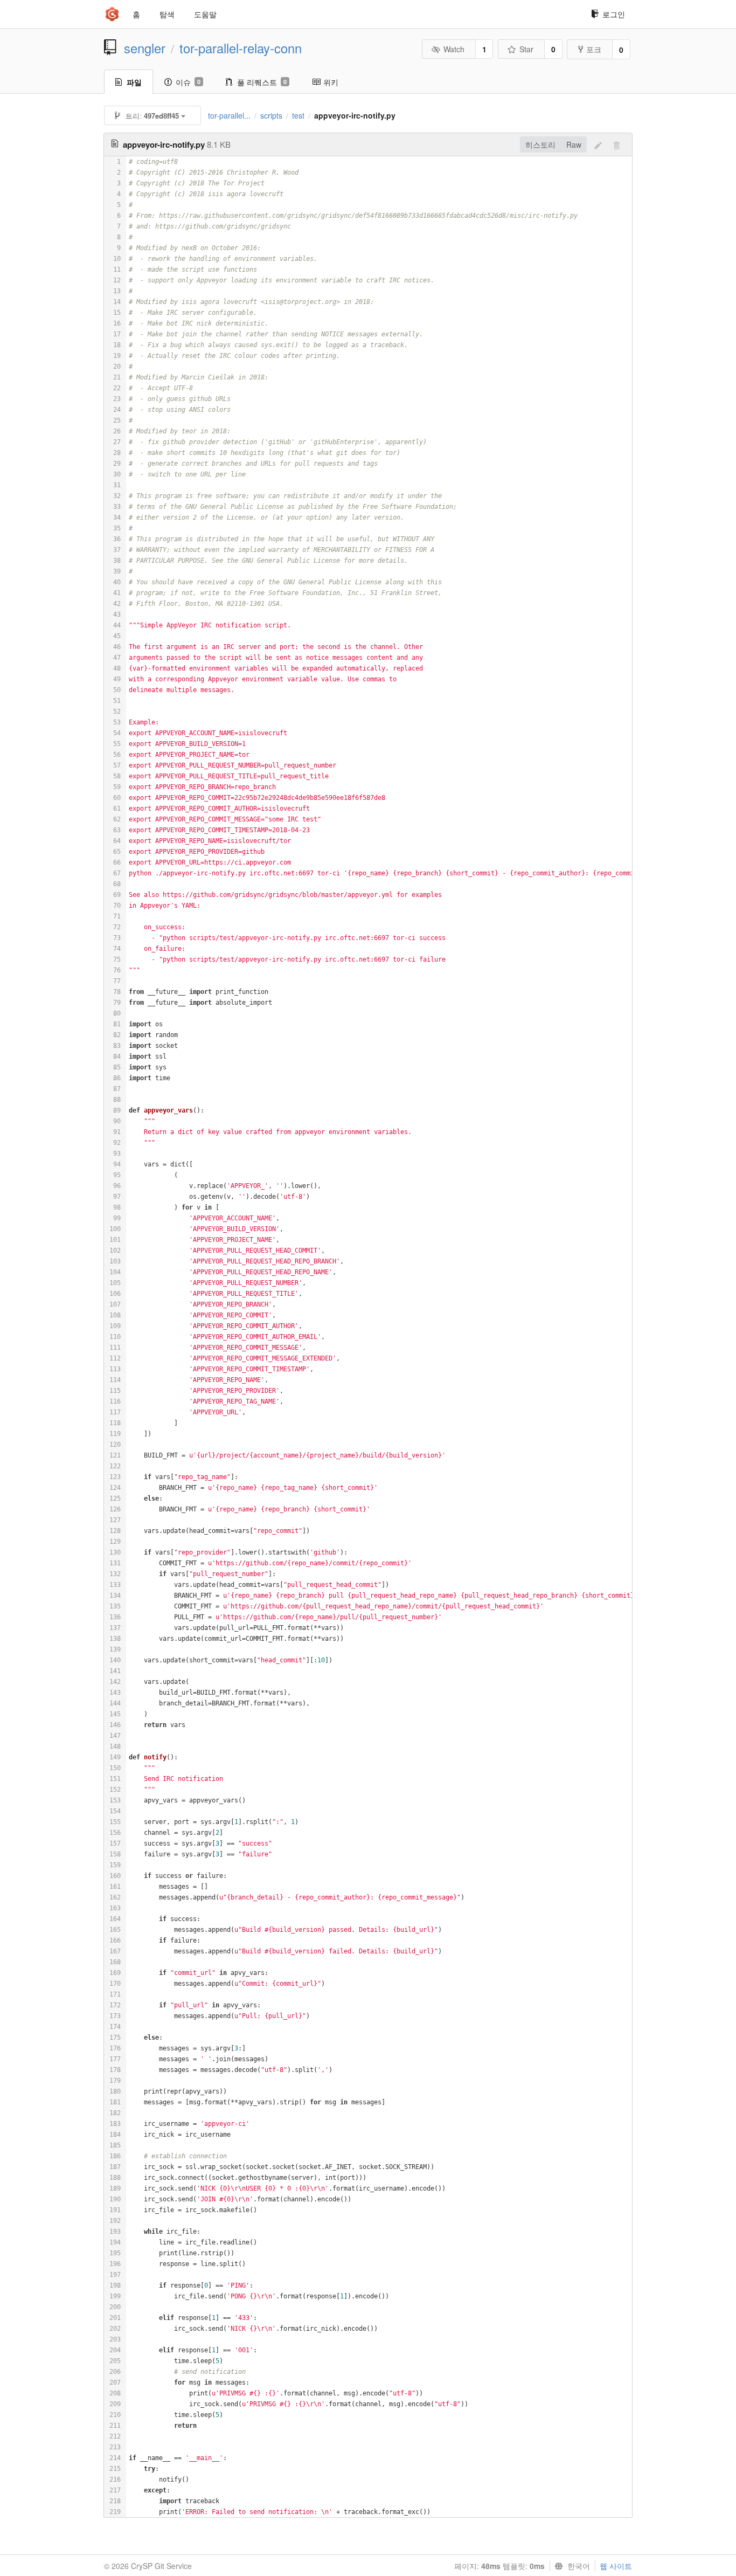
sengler (145, 48)
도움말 (205, 14)
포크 (594, 49)
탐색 (167, 14)
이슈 (188, 82)
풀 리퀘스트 (262, 82)
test (298, 115)
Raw (574, 144)
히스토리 (540, 144)
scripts (271, 115)
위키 (331, 82)
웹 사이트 (616, 2566)
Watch (454, 49)
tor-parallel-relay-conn (241, 48)
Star (526, 49)
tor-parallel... (229, 115)
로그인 (614, 14)
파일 (134, 82)
